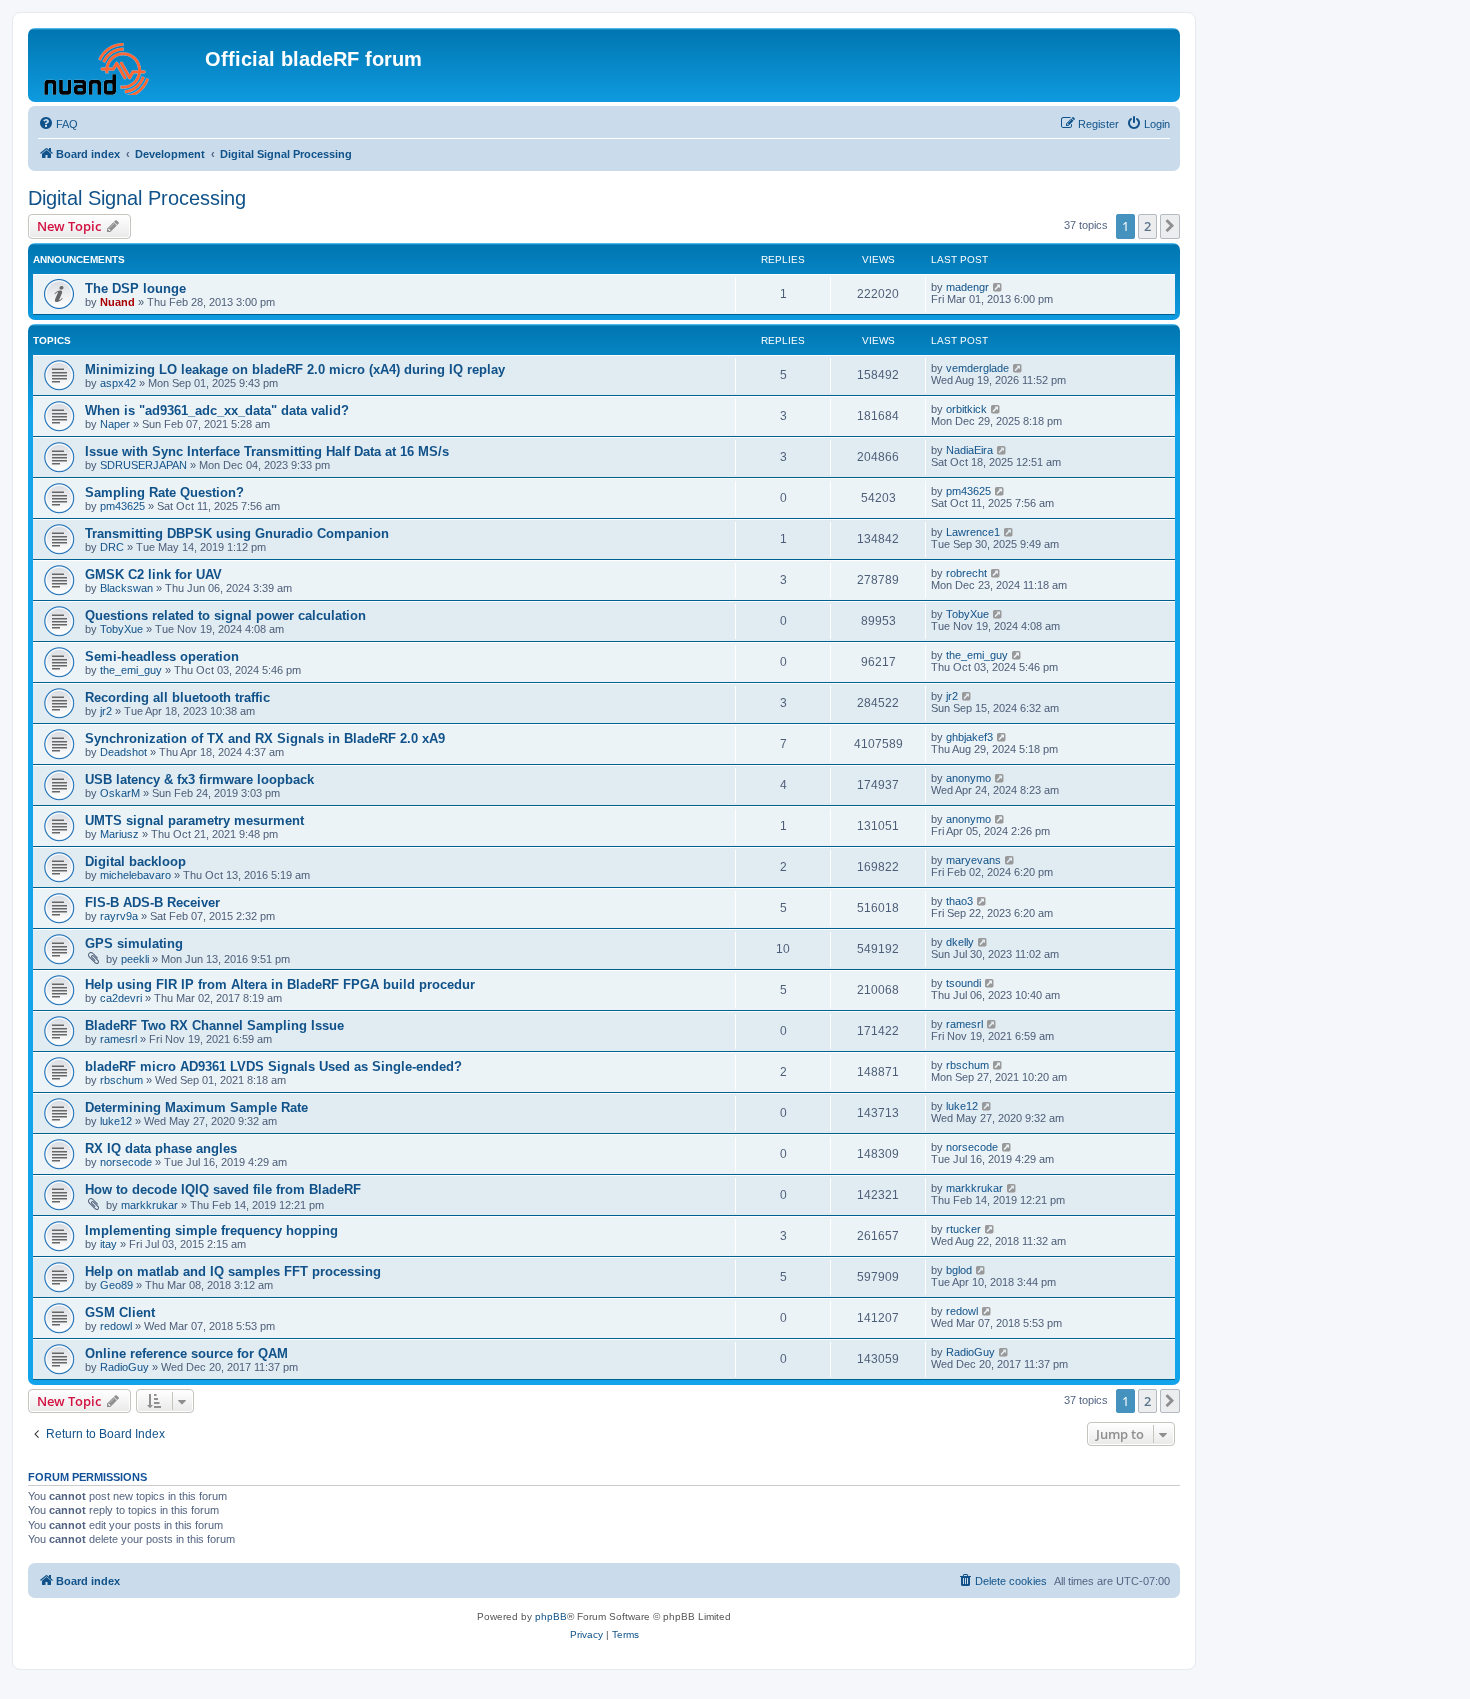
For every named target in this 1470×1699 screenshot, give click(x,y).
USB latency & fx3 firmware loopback (199, 779)
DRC (112, 547)
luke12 (116, 1121)
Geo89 (116, 1285)
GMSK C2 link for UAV (153, 574)
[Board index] (119, 65)
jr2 (106, 711)
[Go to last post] (998, 287)
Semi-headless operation (162, 656)
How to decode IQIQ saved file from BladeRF (223, 1189)
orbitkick (966, 409)
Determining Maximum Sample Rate (196, 1107)
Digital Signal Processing (137, 198)
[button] (1170, 226)
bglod (959, 1270)
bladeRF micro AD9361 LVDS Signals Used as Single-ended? (273, 1066)
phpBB (551, 1616)
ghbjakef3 (969, 737)
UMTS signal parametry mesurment (194, 820)
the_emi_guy (131, 670)
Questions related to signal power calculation (225, 615)
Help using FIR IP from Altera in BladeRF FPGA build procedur (280, 984)
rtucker (963, 1229)
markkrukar (149, 1205)
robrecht (966, 573)
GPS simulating (134, 943)
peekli (135, 959)
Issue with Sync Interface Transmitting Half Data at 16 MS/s (267, 451)
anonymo (968, 778)
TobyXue (121, 629)
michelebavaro (135, 875)
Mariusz (119, 834)
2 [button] (1147, 226)
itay (108, 1244)
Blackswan (126, 588)
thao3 (959, 901)
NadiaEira (969, 450)
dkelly (960, 942)
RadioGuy (124, 1367)
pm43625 (122, 506)
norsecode (126, 1162)
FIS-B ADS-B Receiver (152, 902)
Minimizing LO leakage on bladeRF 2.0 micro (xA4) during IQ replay (295, 369)
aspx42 (118, 383)
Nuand (117, 302)
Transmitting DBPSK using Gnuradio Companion (237, 533)
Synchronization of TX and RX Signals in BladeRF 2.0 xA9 (265, 738)
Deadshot (123, 752)
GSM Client (120, 1312)
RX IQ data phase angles (161, 1148)
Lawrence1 (973, 532)
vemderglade (977, 368)
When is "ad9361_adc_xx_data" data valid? (217, 410)
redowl (116, 1326)
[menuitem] (58, 124)
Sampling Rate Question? (164, 492)
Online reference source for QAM (186, 1353)
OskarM (120, 793)
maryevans (973, 860)
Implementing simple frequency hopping (211, 1230)
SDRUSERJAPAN (143, 465)
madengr (967, 287)
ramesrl (118, 1039)
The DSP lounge (135, 288)
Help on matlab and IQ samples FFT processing (233, 1271)
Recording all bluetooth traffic (177, 697)
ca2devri (121, 998)
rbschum (121, 1080)
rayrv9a (119, 916)
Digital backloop (135, 861)
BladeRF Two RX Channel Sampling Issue (214, 1025)
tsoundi (963, 983)
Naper (115, 424)
